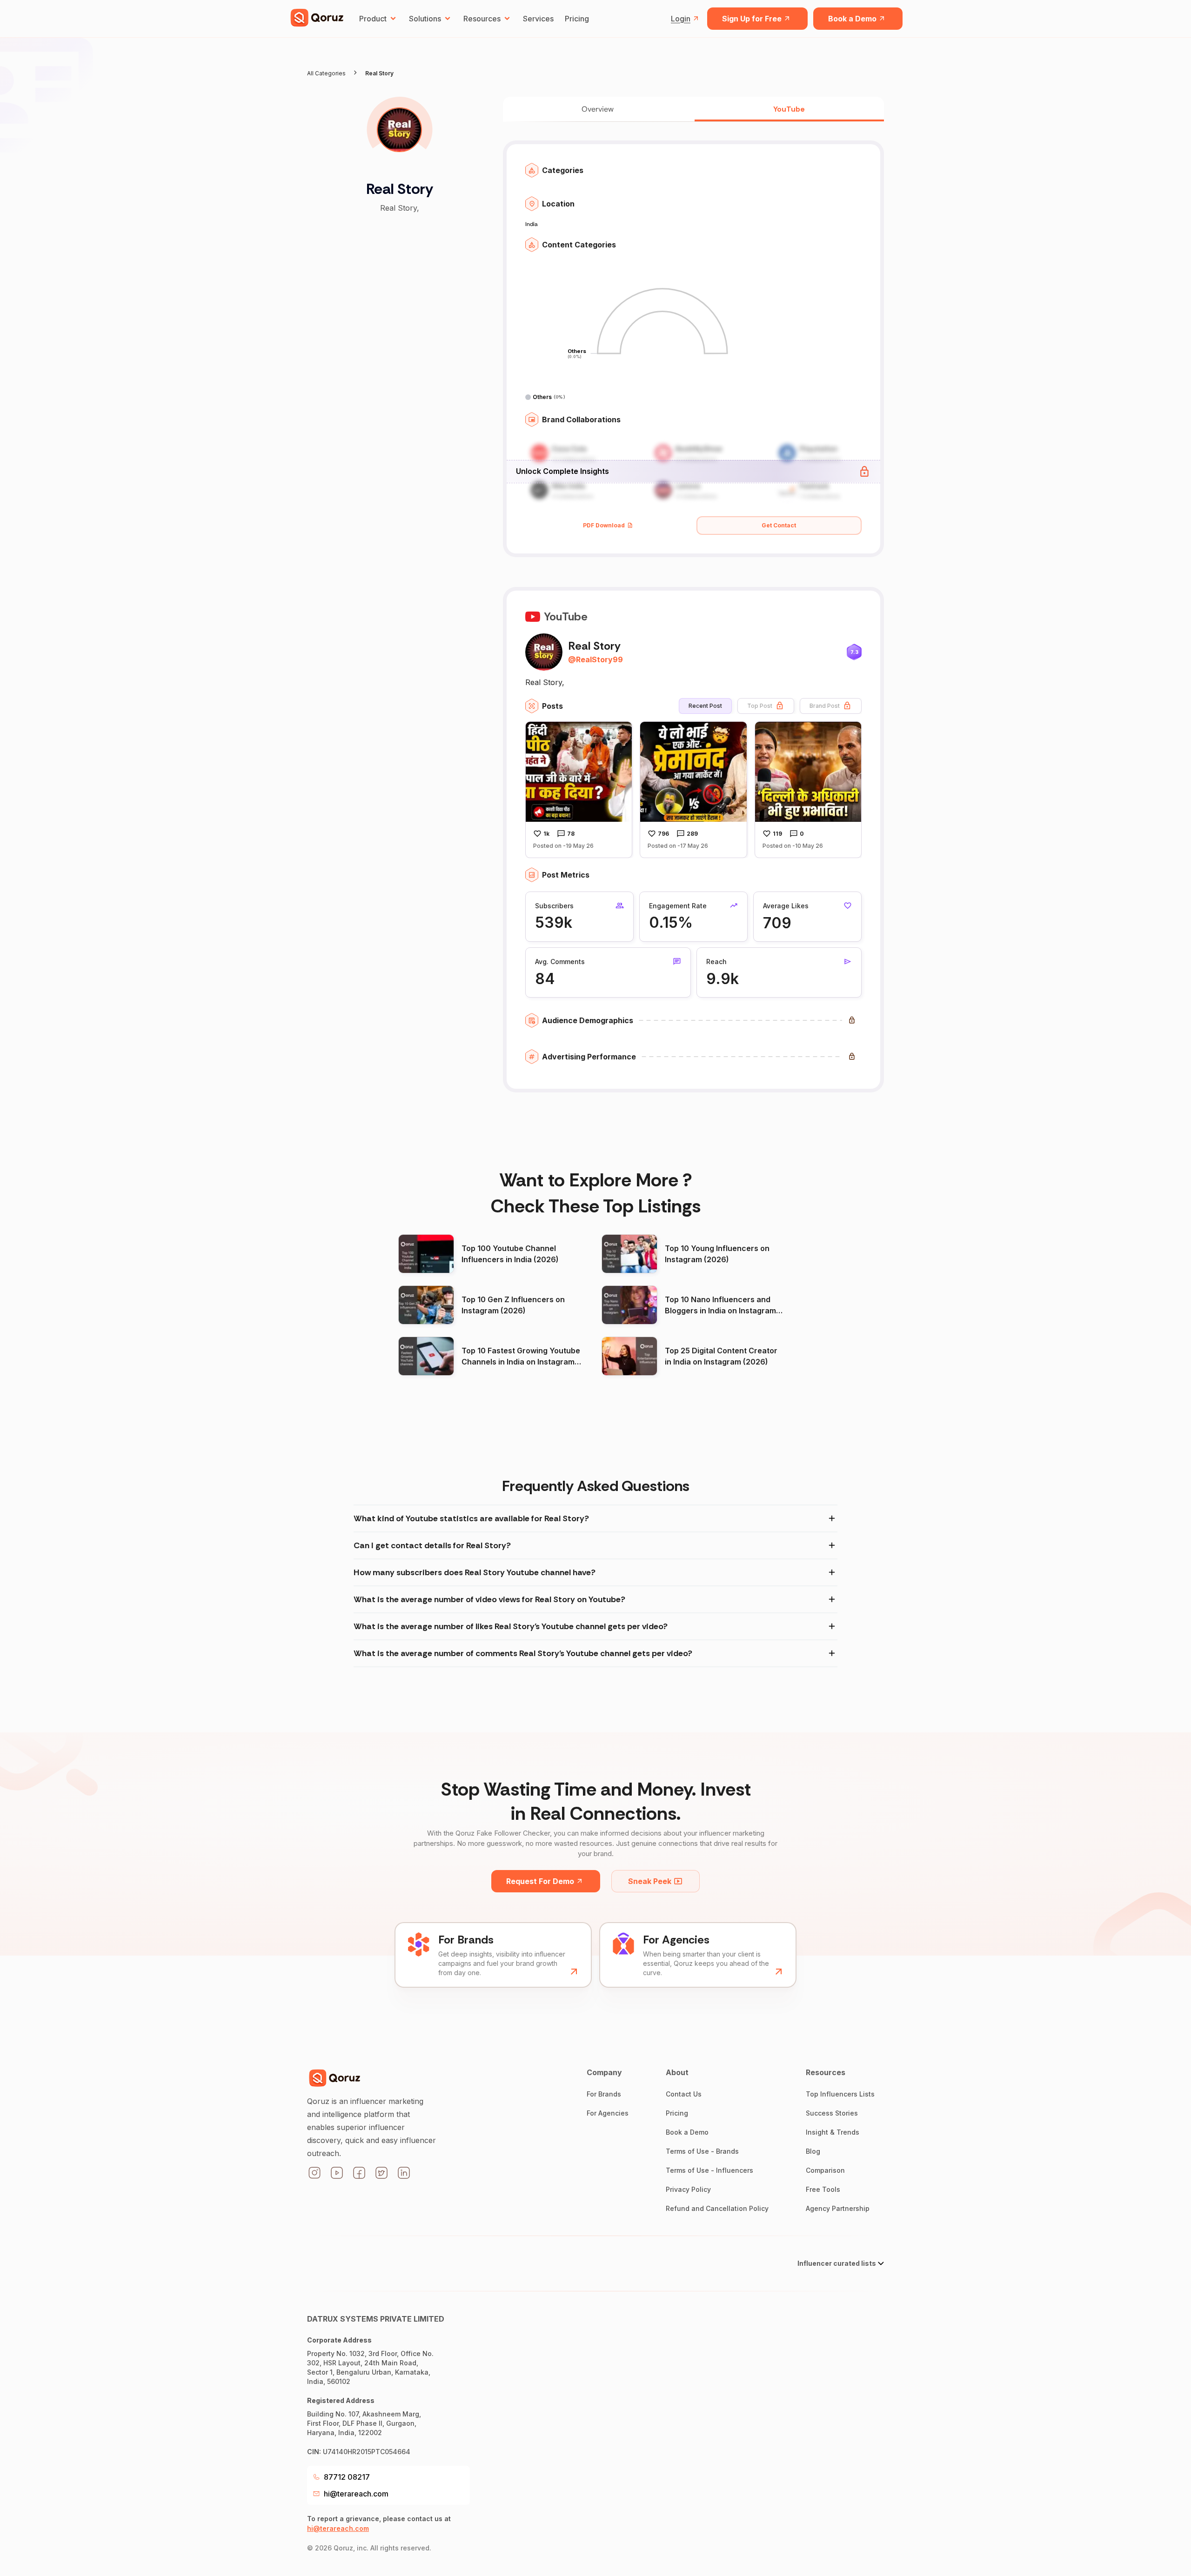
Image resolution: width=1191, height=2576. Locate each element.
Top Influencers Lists (840, 2094)
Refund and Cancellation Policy (717, 2208)
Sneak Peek (650, 1881)
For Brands (604, 2094)
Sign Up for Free (752, 19)
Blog (813, 2151)
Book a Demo (852, 19)
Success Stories (832, 2113)
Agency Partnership (838, 2208)
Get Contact (779, 525)
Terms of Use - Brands (702, 2151)
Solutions (425, 19)
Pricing (577, 19)
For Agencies (608, 2113)
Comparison (825, 2170)
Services (538, 19)
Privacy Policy (688, 2189)
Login (681, 19)
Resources (482, 19)
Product (373, 19)
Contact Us (684, 2094)
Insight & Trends (833, 2132)
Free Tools (823, 2189)
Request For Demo (540, 1881)
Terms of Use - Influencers (709, 2170)
